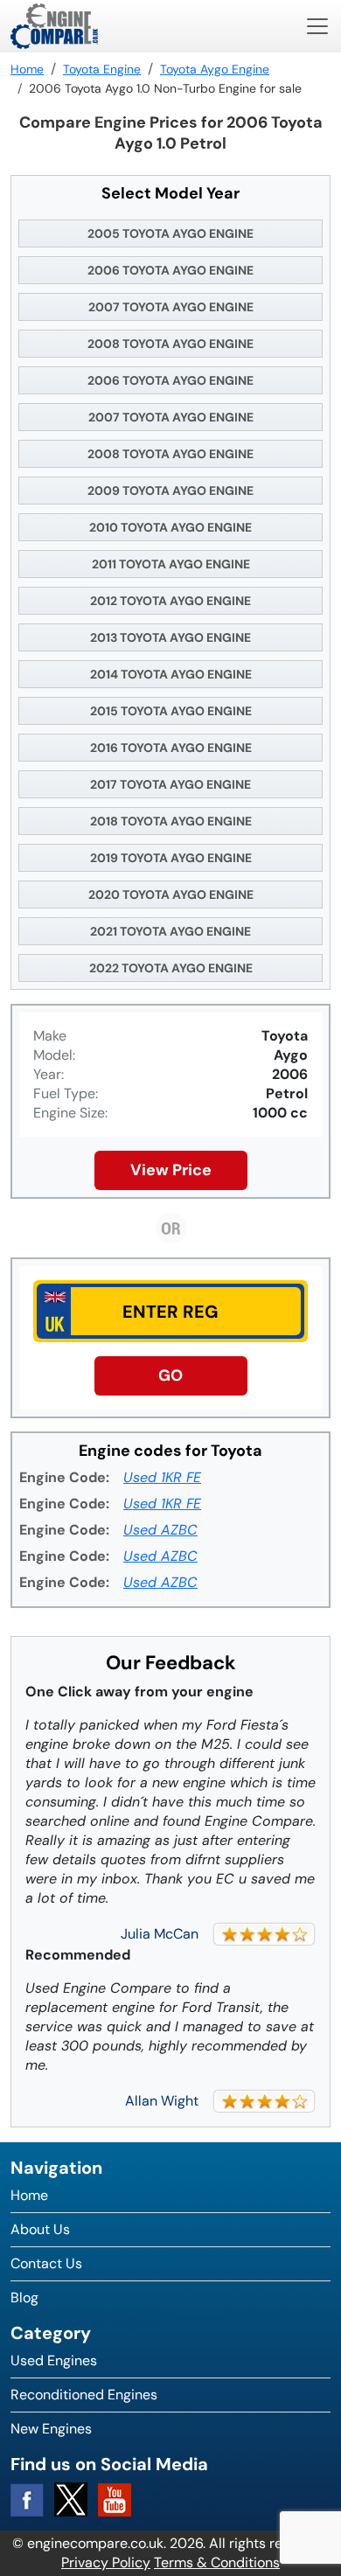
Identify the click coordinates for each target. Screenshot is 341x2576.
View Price (171, 1170)
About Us (40, 2229)
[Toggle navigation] (317, 26)
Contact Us (46, 2263)
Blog (24, 2298)
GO (170, 1375)
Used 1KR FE (162, 1477)
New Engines (51, 2429)
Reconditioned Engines (84, 2395)
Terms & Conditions (217, 2562)
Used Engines (54, 2360)
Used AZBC (160, 1530)
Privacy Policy (106, 2562)
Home (29, 2195)
